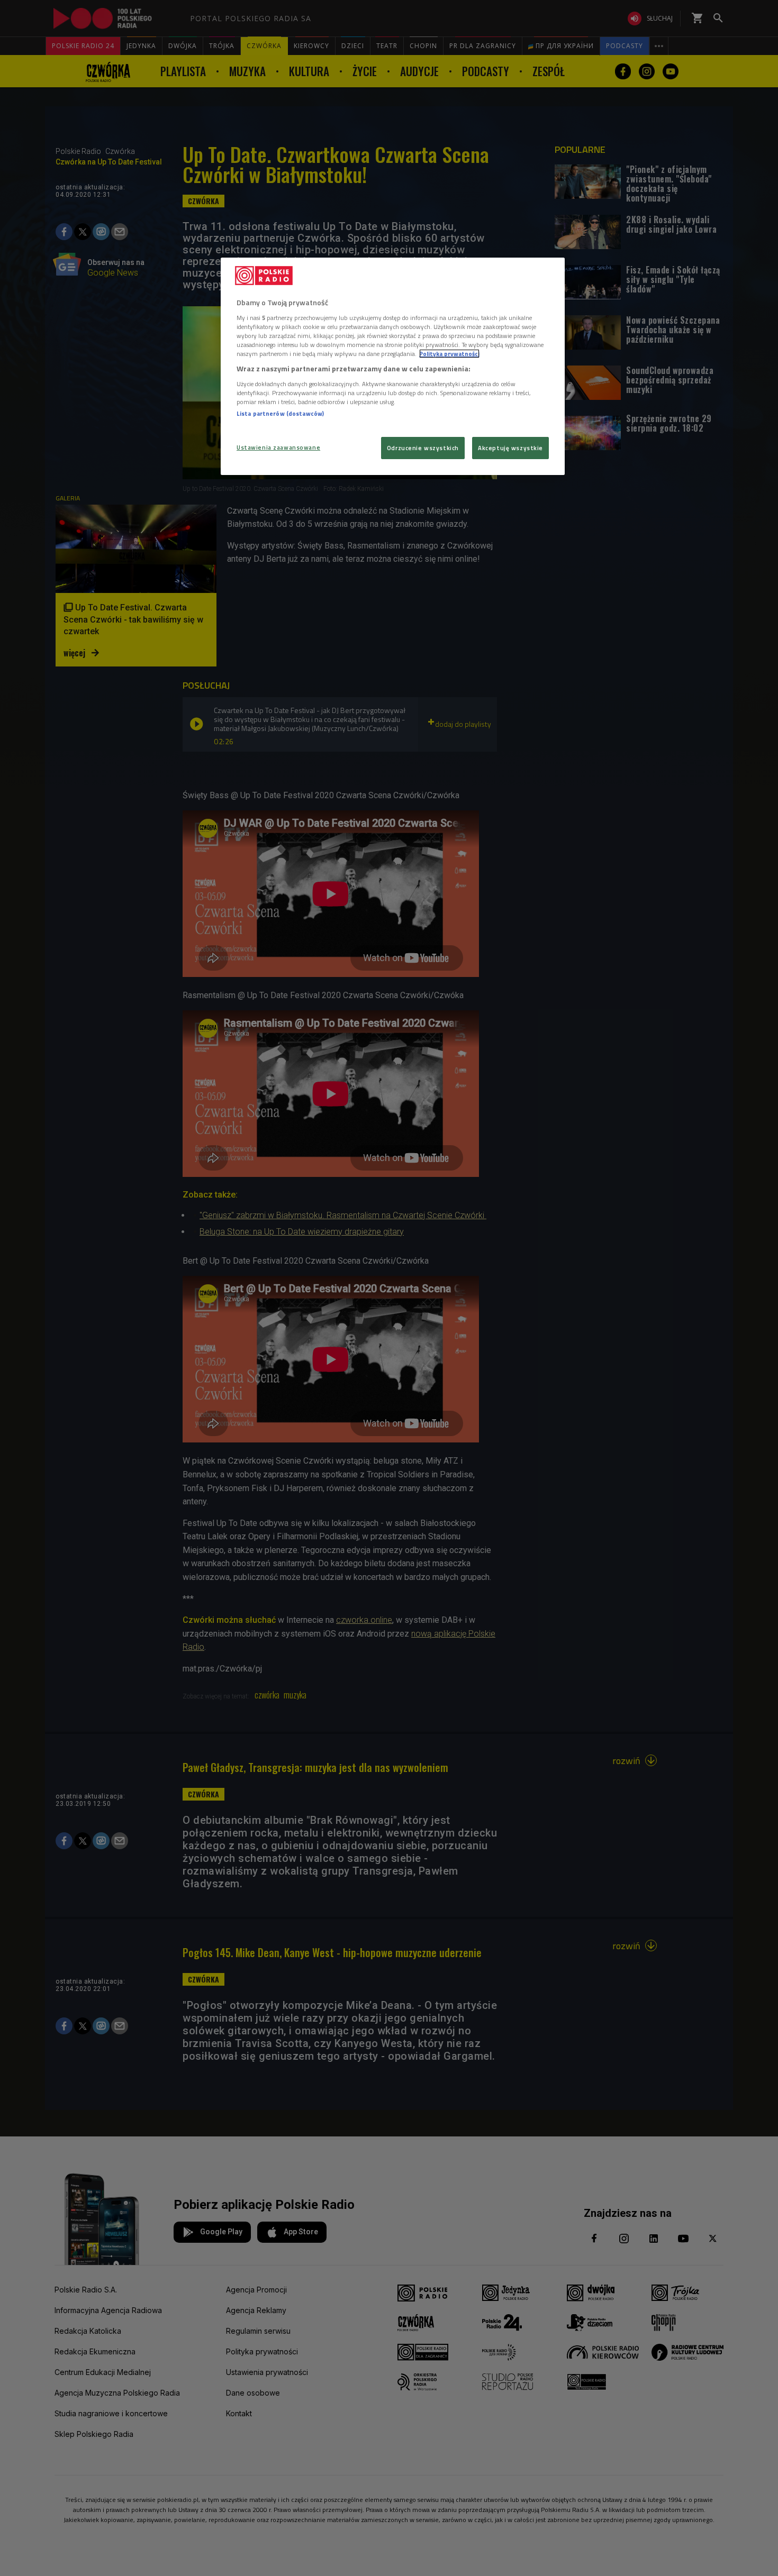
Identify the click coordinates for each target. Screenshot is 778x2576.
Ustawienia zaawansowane (278, 447)
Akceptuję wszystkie (510, 448)
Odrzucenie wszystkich (423, 448)
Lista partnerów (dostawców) (280, 413)
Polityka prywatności (449, 354)
